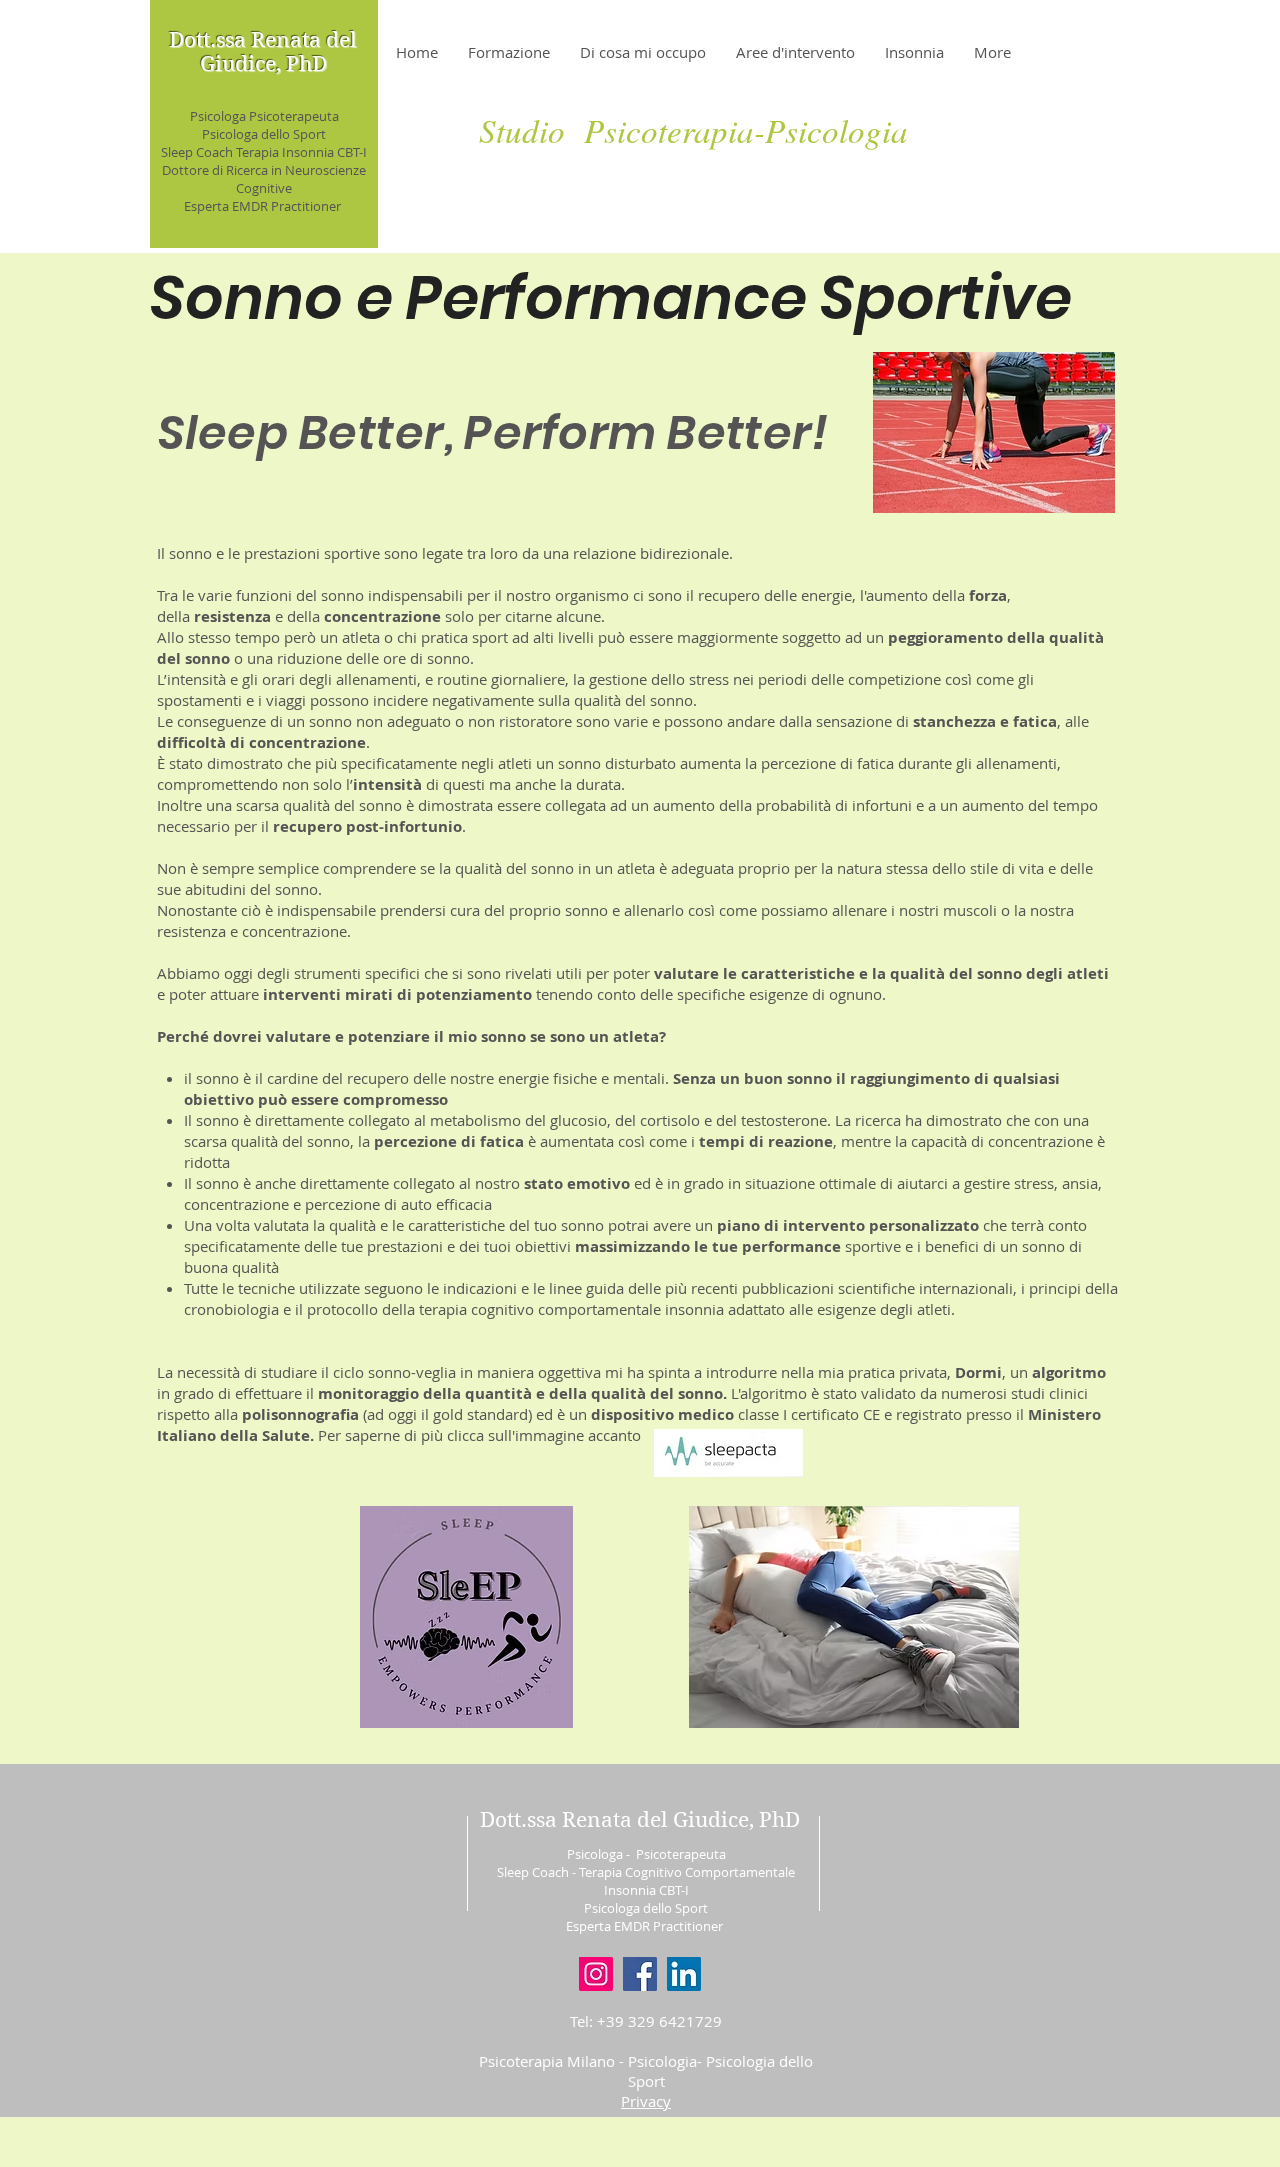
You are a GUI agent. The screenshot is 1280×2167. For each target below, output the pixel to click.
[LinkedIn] (684, 1974)
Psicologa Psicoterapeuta (264, 116)
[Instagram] (596, 1974)
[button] (646, 2101)
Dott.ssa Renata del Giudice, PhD (263, 52)
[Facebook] (640, 1974)
